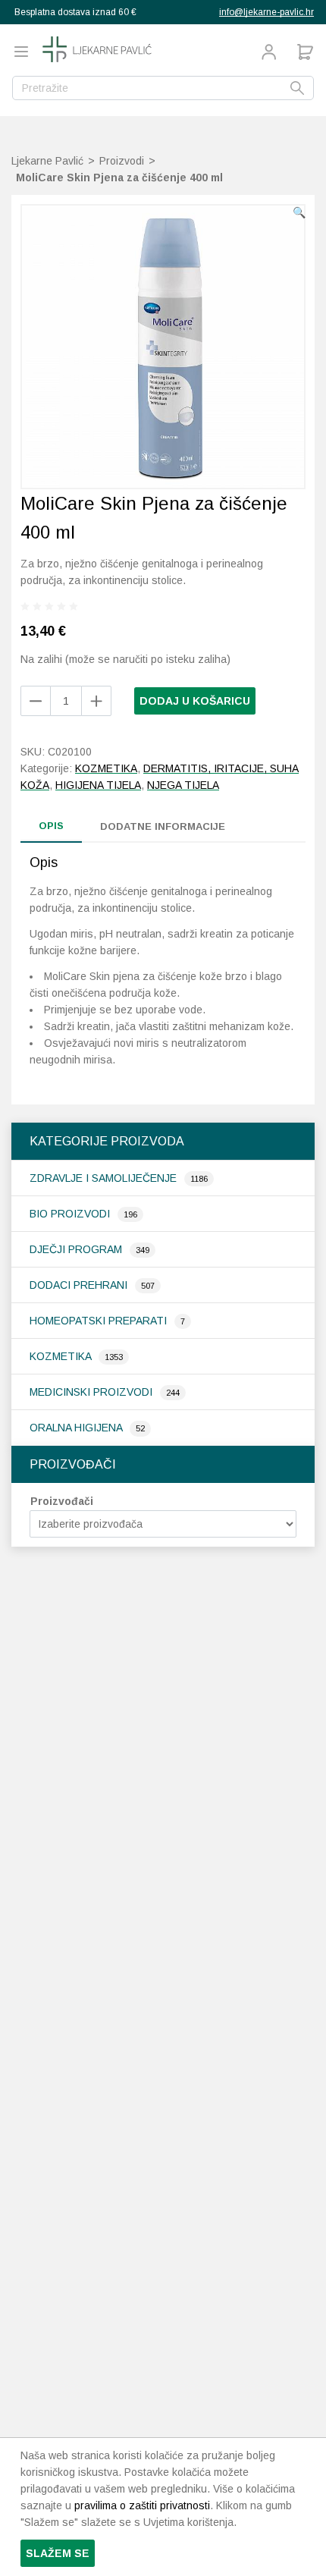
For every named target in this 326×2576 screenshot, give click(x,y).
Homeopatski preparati (100, 1321)
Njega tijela (183, 785)
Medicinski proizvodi (92, 1392)
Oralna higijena (77, 1428)
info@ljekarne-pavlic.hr (266, 12)
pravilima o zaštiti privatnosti (142, 2505)
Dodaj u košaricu (195, 701)
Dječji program (77, 1249)
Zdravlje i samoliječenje (105, 1178)
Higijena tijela (98, 785)
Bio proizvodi (71, 1214)
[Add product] (36, 701)
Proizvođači (62, 1501)
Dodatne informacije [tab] (163, 826)
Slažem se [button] (58, 2553)
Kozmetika (62, 1356)
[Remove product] (96, 701)
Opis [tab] (51, 826)
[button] (299, 212)
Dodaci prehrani (80, 1285)
